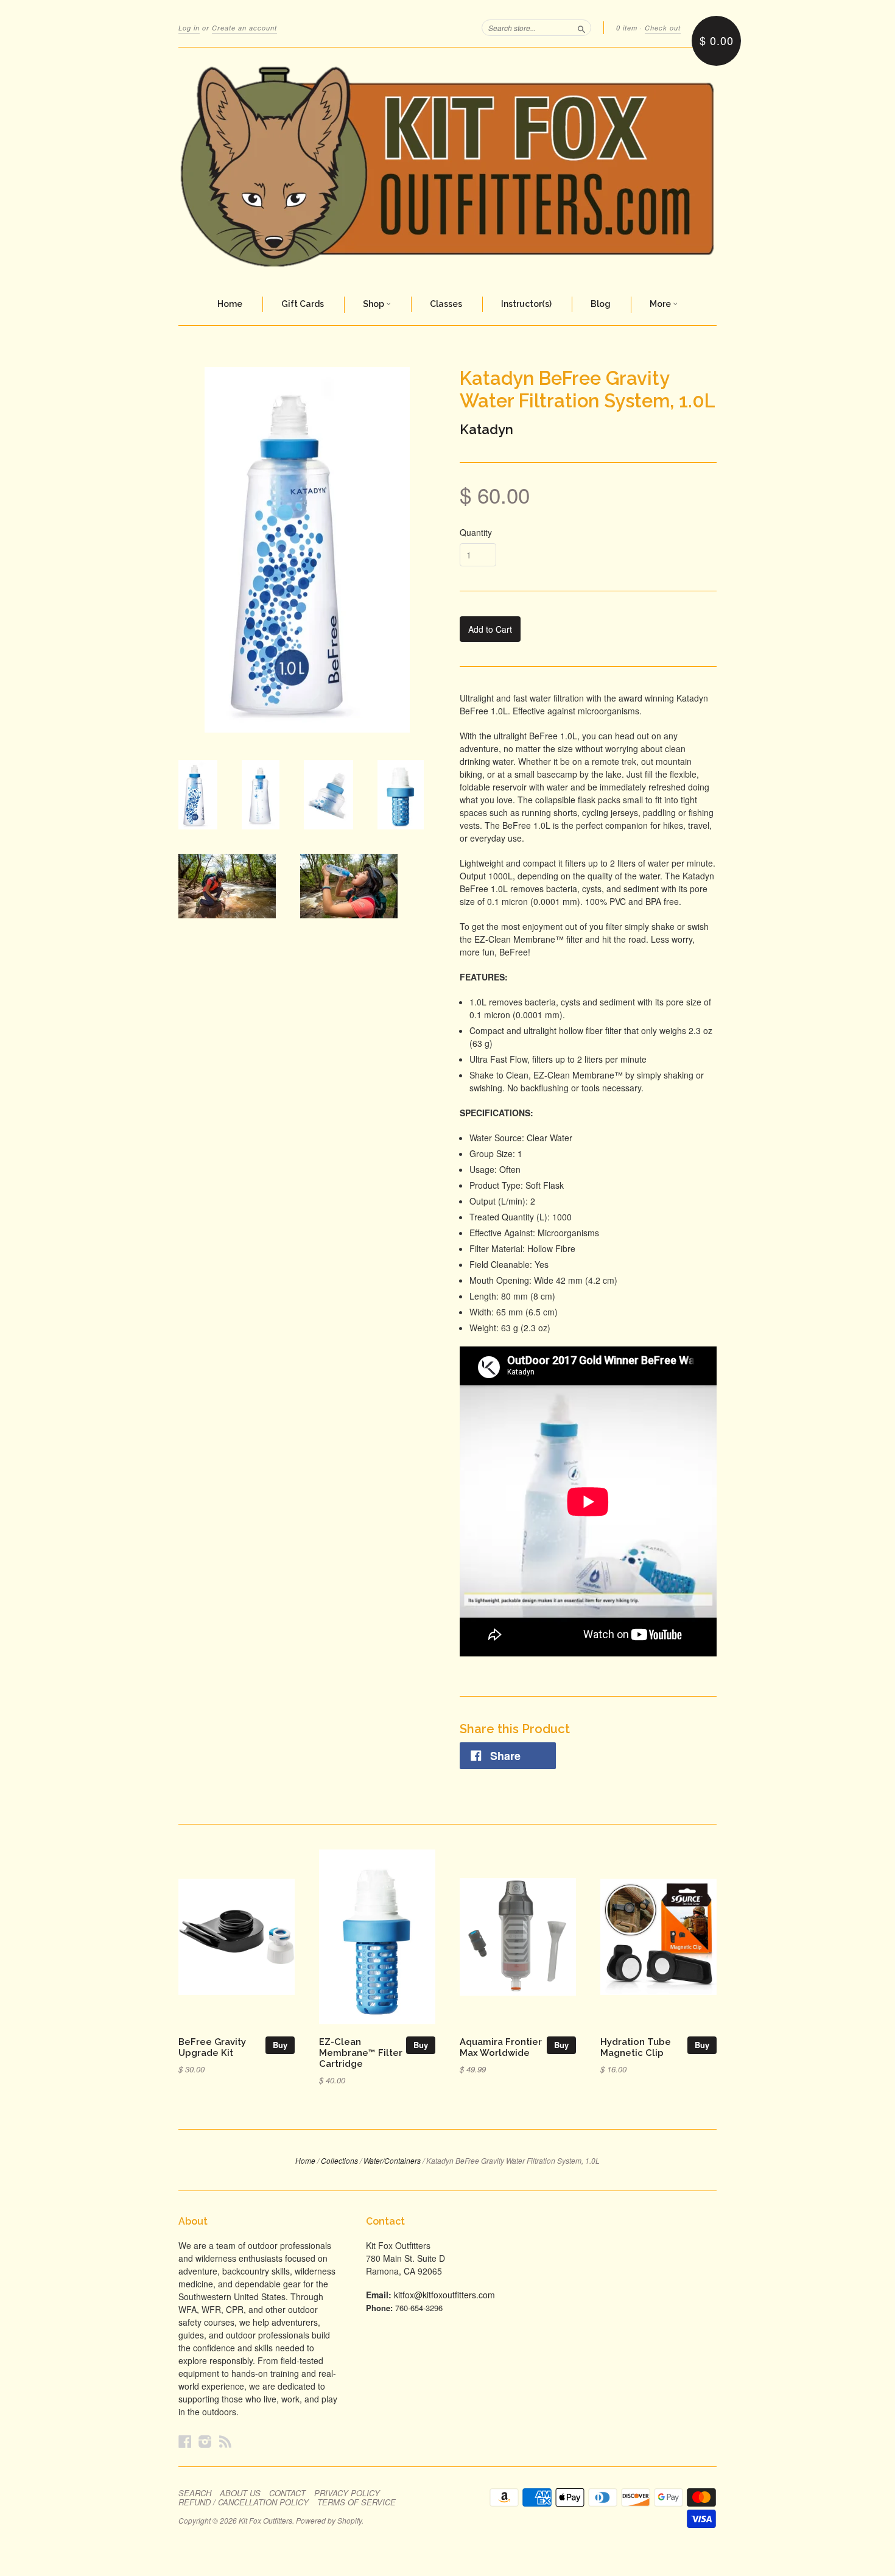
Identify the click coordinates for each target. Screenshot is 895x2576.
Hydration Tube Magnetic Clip (636, 2047)
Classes (446, 304)
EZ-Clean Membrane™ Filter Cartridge (361, 2053)
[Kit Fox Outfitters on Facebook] (185, 2441)
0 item (627, 28)
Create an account (244, 28)
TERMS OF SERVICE (356, 2502)
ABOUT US (240, 2493)
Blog (601, 304)
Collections (339, 2160)
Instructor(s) (526, 304)
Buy (280, 2045)
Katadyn (486, 429)
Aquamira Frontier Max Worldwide (501, 2047)
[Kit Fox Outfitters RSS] (225, 2441)
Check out (663, 28)
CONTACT (287, 2493)
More (661, 304)
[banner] (447, 166)
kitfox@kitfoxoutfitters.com (444, 2295)
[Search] (581, 27)
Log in (189, 28)
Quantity (476, 532)
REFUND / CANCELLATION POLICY (244, 2502)
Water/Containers (392, 2160)
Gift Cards (303, 304)
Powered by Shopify (329, 2520)
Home (230, 304)
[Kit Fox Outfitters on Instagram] (205, 2441)
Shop (374, 304)
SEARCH (195, 2493)
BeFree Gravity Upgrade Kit (212, 2047)
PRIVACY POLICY (347, 2493)
